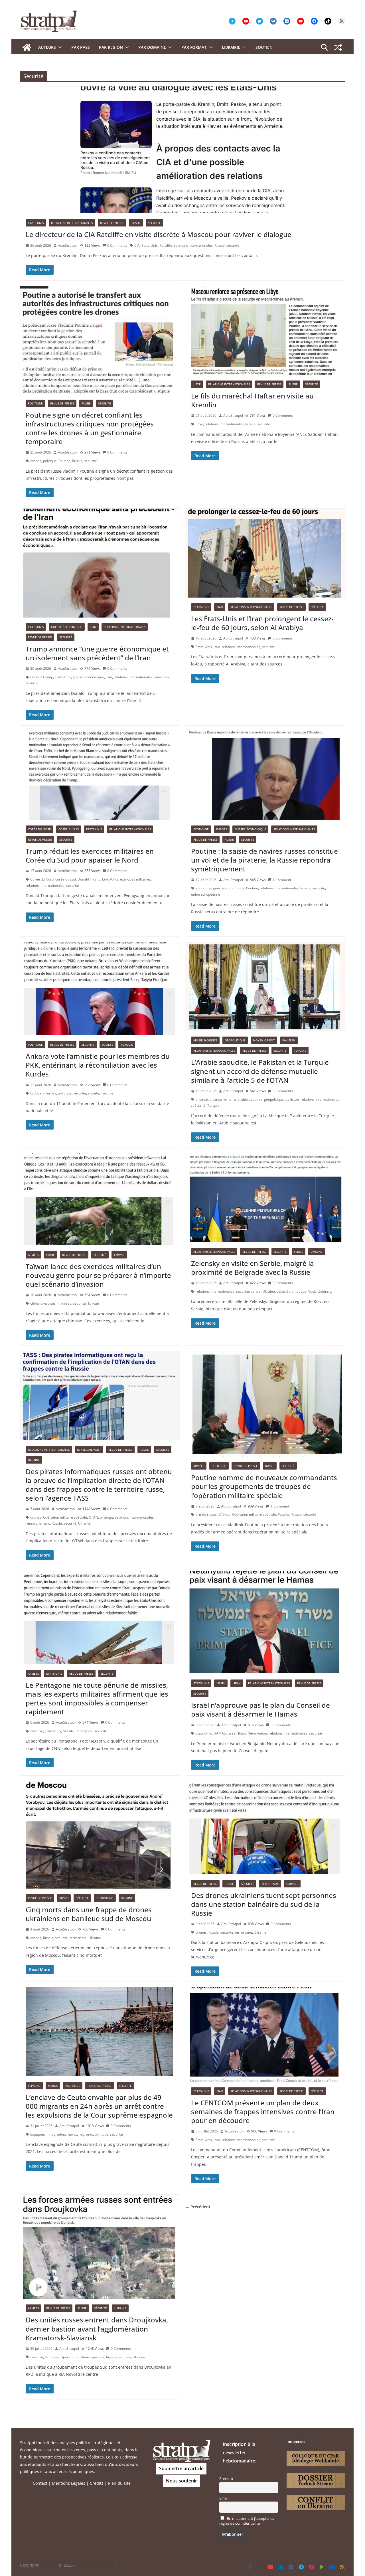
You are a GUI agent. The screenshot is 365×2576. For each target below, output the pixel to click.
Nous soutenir (182, 2481)
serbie (256, 1291)
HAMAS (220, 1733)
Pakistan (289, 1040)
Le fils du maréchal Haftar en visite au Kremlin (252, 400)
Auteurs (47, 47)
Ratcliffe (166, 245)
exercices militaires (135, 879)
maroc (72, 2134)
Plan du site (119, 2483)
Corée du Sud (69, 829)
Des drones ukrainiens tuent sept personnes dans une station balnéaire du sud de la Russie (264, 1904)
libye (199, 424)
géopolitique (274, 1099)
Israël (221, 1683)
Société (108, 1045)
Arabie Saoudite (205, 1040)
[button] (59, 47)
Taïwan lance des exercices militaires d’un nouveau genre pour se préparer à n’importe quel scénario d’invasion (98, 1275)
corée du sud (66, 879)
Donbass (52, 2357)
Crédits (97, 2483)
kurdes (51, 1093)
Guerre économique (67, 627)
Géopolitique (235, 1040)
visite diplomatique (292, 1291)
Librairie (231, 47)
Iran (93, 627)
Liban (237, 1683)
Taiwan (93, 1303)
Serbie (299, 1252)
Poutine (64, 461)
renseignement (38, 1523)
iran (109, 677)
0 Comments (117, 245)
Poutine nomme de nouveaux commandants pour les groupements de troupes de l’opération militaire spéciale (264, 1486)
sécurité (233, 245)
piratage (107, 1517)
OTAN (93, 1517)
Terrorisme (105, 1898)
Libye (197, 384)
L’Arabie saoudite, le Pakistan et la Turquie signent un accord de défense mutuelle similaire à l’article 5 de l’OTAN (260, 1071)
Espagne (34, 2086)
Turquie (127, 1045)
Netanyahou (257, 1733)
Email (224, 2498)
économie (203, 888)
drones (36, 461)
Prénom (226, 2479)
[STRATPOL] (27, 47)
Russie (136, 223)
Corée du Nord (39, 829)
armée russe (206, 1514)
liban (242, 1733)
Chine (50, 1255)
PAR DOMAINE (152, 47)
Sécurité (154, 223)
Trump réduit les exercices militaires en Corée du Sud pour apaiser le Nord (90, 855)
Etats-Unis (36, 223)
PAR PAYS (81, 47)
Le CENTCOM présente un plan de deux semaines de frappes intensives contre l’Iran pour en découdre (263, 2111)
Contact (40, 2483)
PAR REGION (111, 47)
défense (224, 1514)
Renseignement (89, 1450)
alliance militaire (223, 1099)
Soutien (264, 47)
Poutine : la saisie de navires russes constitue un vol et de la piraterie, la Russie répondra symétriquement (264, 860)
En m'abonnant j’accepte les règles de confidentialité (247, 2521)
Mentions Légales (69, 2483)
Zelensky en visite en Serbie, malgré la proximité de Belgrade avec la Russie (253, 1268)
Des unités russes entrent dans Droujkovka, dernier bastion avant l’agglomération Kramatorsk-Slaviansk (97, 2329)
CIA (137, 245)
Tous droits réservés (96, 2565)
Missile (68, 1731)
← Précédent (198, 2207)
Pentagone (84, 1731)
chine (35, 1303)
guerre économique (88, 677)
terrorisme (78, 1938)
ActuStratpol (68, 245)
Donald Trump (42, 677)
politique (50, 461)
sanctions (162, 677)
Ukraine (317, 1252)
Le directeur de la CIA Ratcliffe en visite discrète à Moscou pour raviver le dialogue (159, 234)
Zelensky (325, 1291)
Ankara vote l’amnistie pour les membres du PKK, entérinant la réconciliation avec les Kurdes (98, 1065)
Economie (201, 829)
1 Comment (282, 880)
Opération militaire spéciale (65, 1517)
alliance (202, 1099)
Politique (35, 403)
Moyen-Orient (264, 1040)
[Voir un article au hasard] (338, 47)
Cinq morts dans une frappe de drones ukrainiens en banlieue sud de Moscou (89, 1914)
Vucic (312, 1291)
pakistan (292, 1099)
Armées (33, 1255)
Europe (222, 829)
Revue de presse (112, 223)
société (94, 1093)
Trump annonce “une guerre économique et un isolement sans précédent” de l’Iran (97, 653)
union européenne (206, 894)
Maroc (53, 2086)
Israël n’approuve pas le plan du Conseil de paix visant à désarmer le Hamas (260, 1709)
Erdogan (37, 1093)
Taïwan (119, 1255)
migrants (86, 2134)
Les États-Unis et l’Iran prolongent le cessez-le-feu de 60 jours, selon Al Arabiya (262, 623)
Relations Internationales (72, 223)
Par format (194, 47)
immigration (55, 2134)
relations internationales (193, 245)
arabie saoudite (250, 1099)
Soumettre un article (181, 2468)
